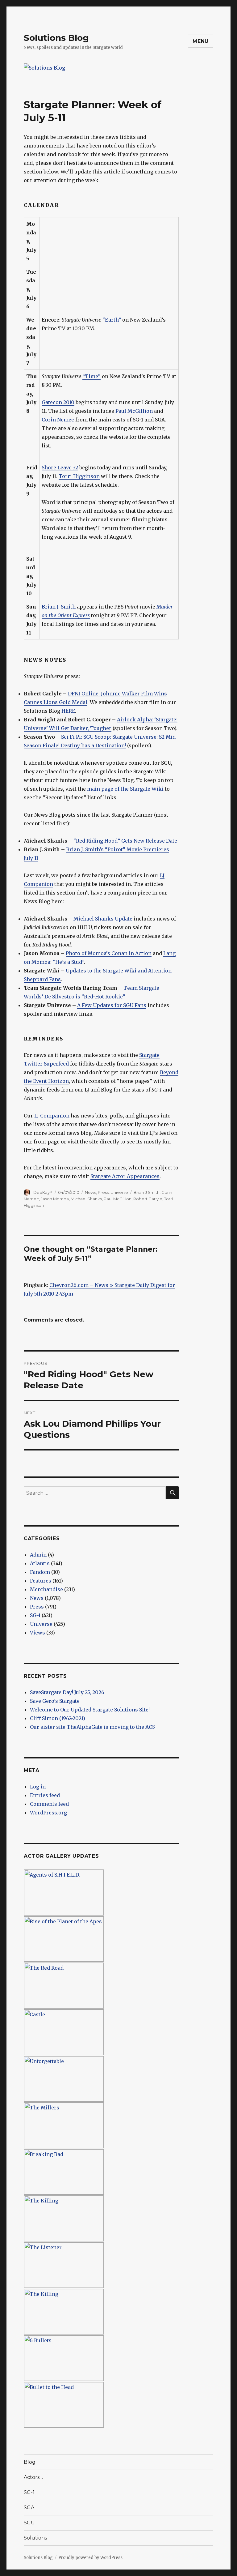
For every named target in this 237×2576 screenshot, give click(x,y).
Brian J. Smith (59, 607)
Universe (119, 1192)
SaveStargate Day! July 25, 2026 (67, 1692)
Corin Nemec (58, 420)
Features (41, 1581)
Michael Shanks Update (103, 919)
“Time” (91, 376)
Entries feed (45, 1795)
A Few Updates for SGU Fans (112, 1005)
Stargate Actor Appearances (125, 1176)
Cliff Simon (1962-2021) (58, 1718)
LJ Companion (52, 1116)
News (90, 1192)
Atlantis (40, 1563)
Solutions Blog (56, 38)
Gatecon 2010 (58, 402)
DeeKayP (43, 1192)
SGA (29, 2508)
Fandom (40, 1572)
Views (37, 1633)
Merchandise (46, 1589)
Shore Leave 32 (60, 468)
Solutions (35, 2538)
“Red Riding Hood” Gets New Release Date (125, 841)
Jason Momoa (55, 1199)
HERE (68, 711)
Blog (30, 2462)
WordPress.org (48, 1813)
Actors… (33, 2477)
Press (103, 1192)
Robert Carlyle (148, 1199)
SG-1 (35, 1615)
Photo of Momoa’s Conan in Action (109, 953)
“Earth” (112, 320)
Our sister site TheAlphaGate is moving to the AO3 (92, 1727)
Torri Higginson (79, 476)
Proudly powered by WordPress (90, 2558)
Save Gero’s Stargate (55, 1701)
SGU (29, 2523)
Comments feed (49, 1804)
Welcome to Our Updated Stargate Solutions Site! (90, 1710)
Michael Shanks (86, 1199)
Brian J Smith (147, 1192)
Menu (201, 41)
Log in (38, 1787)
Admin (38, 1555)
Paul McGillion (134, 411)
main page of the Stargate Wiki (125, 789)
